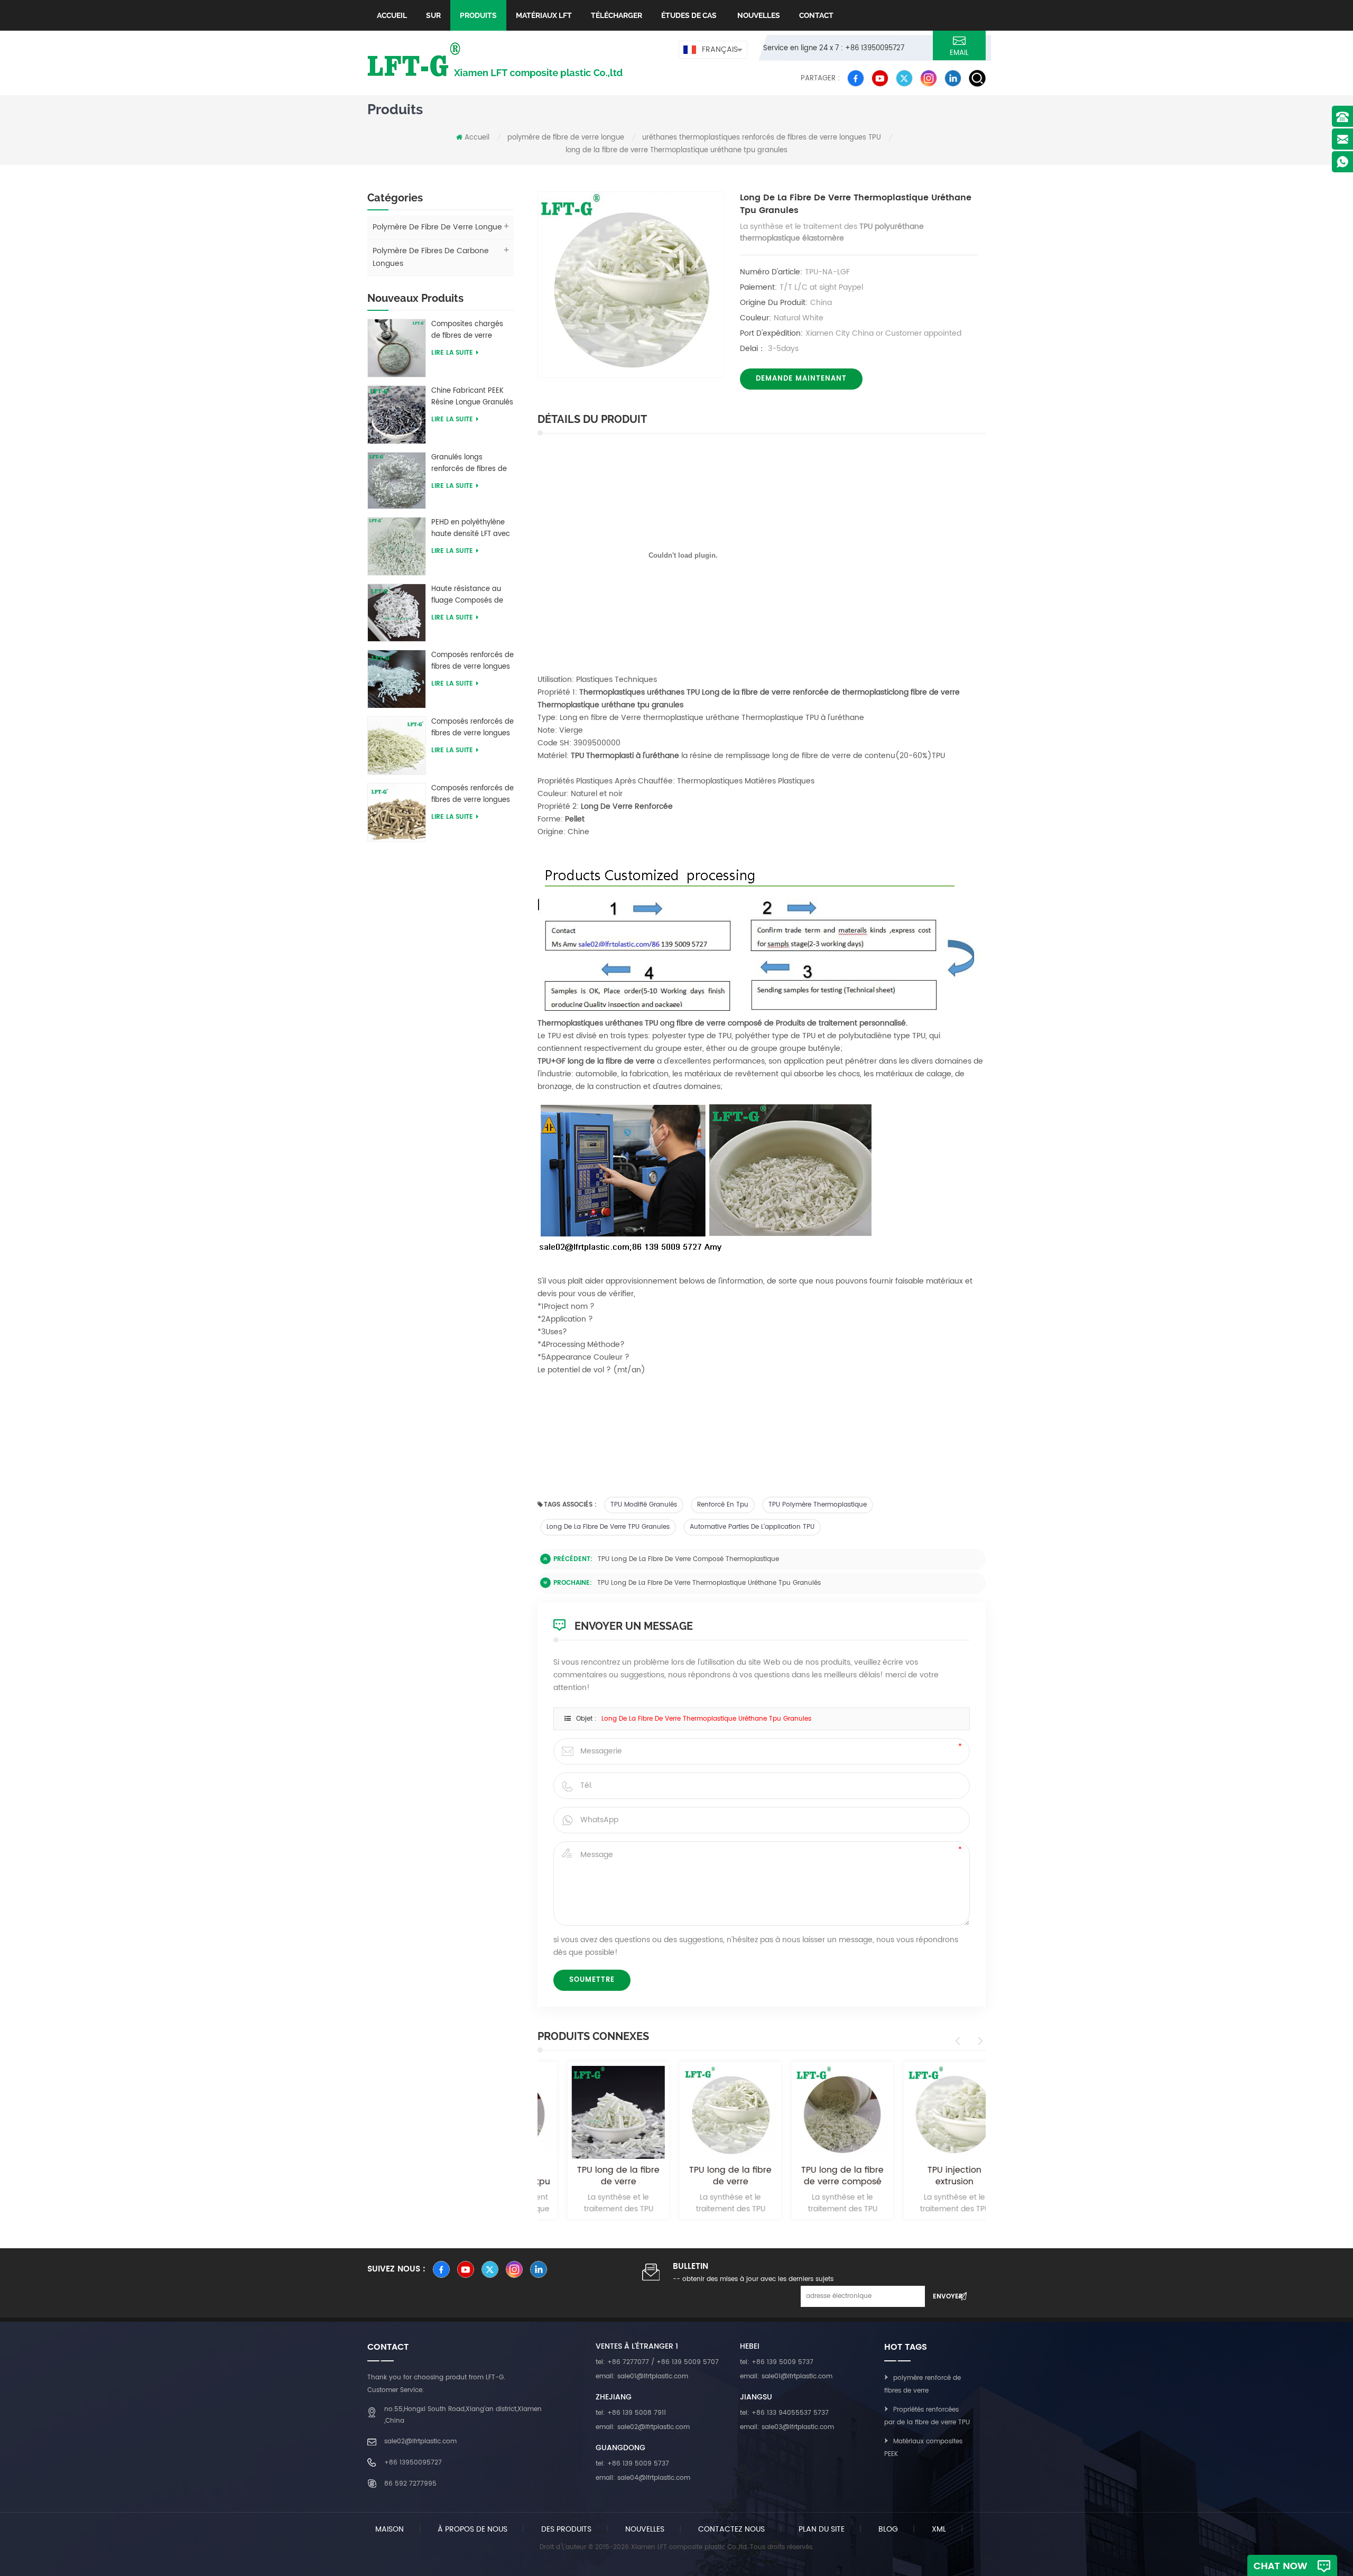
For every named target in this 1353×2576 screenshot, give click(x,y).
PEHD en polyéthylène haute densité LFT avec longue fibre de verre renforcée (471, 529)
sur (433, 15)
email (959, 53)
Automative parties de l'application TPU (752, 1527)
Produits (478, 15)
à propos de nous (472, 2529)
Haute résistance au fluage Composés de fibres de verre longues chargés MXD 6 (471, 595)
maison (390, 2529)
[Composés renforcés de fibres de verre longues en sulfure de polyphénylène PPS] (397, 812)
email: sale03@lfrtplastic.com (787, 2427)
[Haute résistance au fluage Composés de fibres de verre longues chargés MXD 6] (397, 612)
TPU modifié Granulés (644, 1505)
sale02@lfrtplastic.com (420, 2441)
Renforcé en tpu (723, 1505)
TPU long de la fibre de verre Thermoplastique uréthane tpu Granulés (709, 1583)
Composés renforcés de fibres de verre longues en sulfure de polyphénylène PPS (472, 795)
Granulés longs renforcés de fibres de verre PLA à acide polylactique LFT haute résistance (470, 464)
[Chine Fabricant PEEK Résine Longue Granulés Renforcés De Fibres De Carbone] (397, 414)
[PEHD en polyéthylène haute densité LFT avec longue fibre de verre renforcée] (397, 546)
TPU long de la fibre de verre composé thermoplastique (688, 1559)
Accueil (392, 15)
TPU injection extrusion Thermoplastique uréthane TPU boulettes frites (930, 2176)
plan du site (822, 2529)
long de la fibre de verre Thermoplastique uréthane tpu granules (706, 1719)
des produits (566, 2529)
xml (939, 2529)
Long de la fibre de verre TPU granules (608, 1527)
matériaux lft (544, 15)
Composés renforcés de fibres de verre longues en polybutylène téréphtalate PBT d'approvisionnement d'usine (472, 661)
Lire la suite (452, 353)
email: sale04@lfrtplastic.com (643, 2478)
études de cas (689, 15)
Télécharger (617, 15)
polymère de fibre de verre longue (566, 138)
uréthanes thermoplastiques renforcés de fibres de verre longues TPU (762, 138)
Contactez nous (731, 2529)
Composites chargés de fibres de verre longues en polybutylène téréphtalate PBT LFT (467, 330)
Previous (960, 2041)
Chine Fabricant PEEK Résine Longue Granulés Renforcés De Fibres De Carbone (472, 397)
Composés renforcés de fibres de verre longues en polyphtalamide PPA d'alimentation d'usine (472, 728)
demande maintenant (801, 379)
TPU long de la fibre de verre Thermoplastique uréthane (594, 2176)
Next (979, 2041)
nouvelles (758, 15)
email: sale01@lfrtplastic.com (642, 2376)
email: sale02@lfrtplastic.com (643, 2427)
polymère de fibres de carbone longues (431, 257)
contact (816, 15)
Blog (888, 2529)
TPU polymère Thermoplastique (818, 1505)
